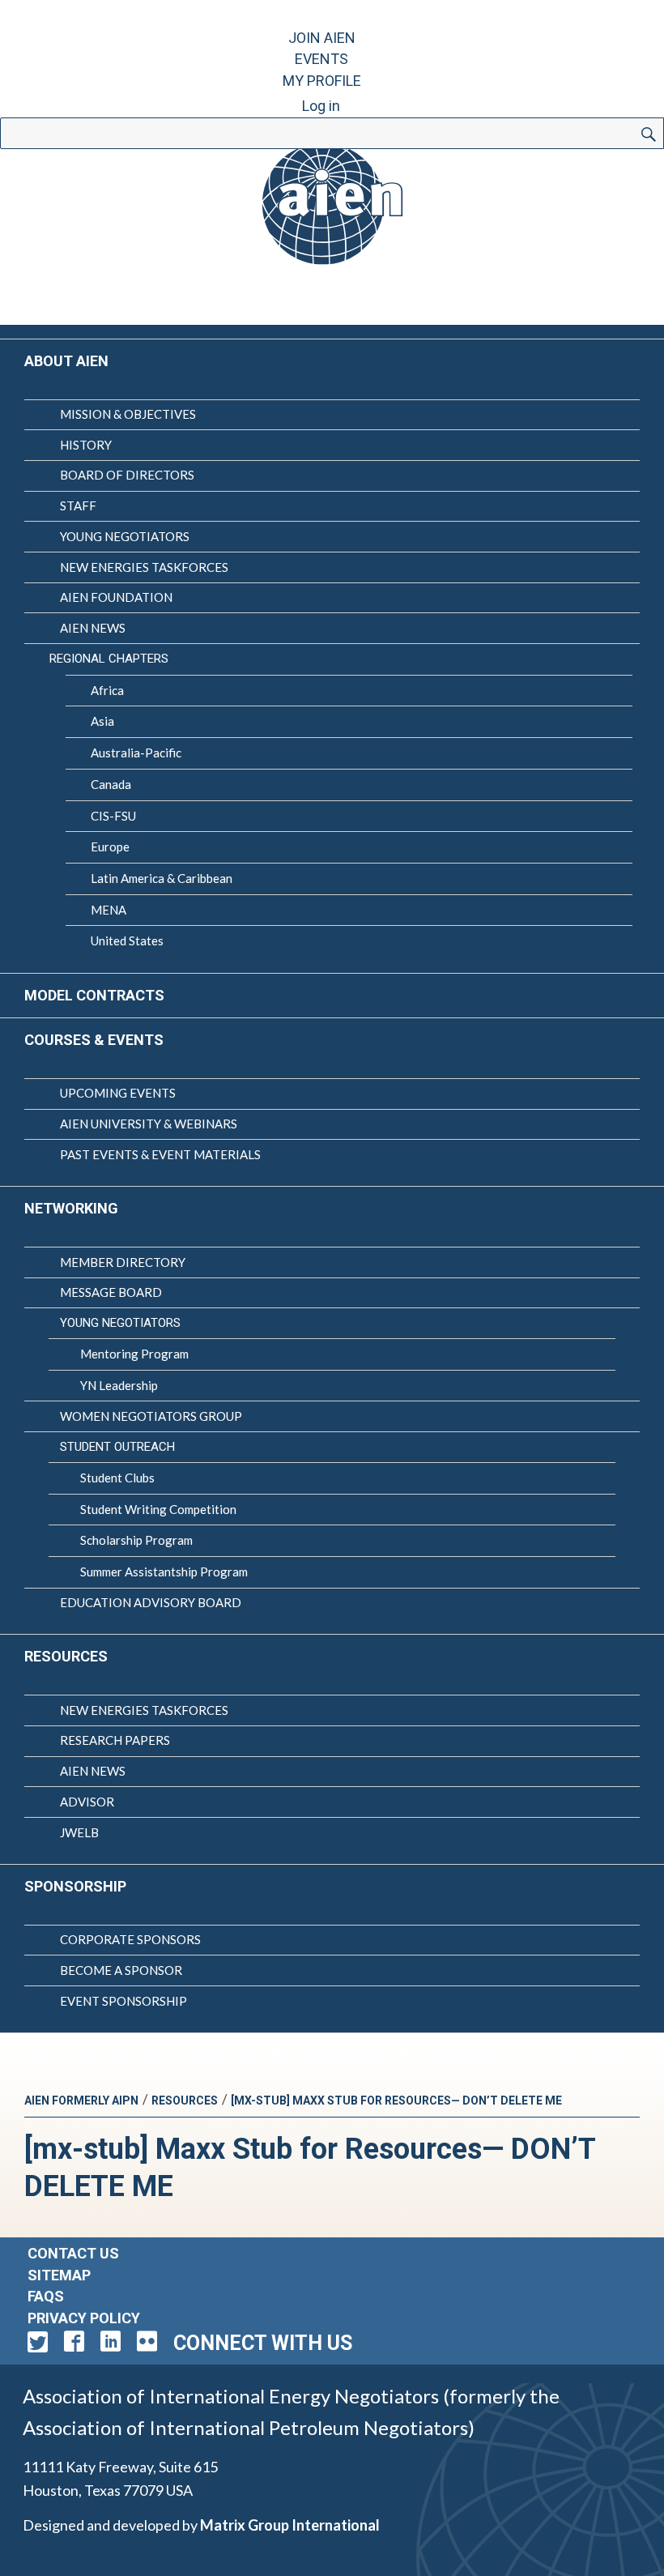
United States (127, 940)
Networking (71, 1208)
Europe (110, 847)
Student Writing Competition (158, 1509)
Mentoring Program (134, 1354)
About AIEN (66, 361)
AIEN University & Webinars (149, 1124)
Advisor (87, 1802)
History (86, 445)
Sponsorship (75, 1886)
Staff (78, 505)
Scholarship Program (136, 1540)
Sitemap (59, 2275)
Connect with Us (263, 2343)
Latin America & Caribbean (162, 878)
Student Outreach (117, 1447)
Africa (107, 690)
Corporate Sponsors (130, 1939)
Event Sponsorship (123, 2001)
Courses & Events (94, 1040)
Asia (102, 721)
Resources (66, 1656)
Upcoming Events (118, 1093)
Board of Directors (127, 475)
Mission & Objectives (128, 414)
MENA (109, 910)
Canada (111, 784)
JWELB (79, 1832)
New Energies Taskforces (144, 567)
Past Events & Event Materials (160, 1154)
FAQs (46, 2296)
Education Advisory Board (151, 1602)
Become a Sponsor (121, 1970)
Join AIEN (322, 38)
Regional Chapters (109, 659)
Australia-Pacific (136, 753)
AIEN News (93, 628)
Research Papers (115, 1740)
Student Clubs (117, 1478)
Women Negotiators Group (151, 1416)
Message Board (111, 1292)
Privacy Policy (84, 2318)
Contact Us (73, 2253)
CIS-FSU (113, 816)
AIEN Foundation (116, 597)
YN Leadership (119, 1385)
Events (321, 59)
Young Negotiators (125, 536)
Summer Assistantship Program (164, 1572)
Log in (321, 106)
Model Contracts (94, 995)
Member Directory (123, 1262)
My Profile (322, 81)
